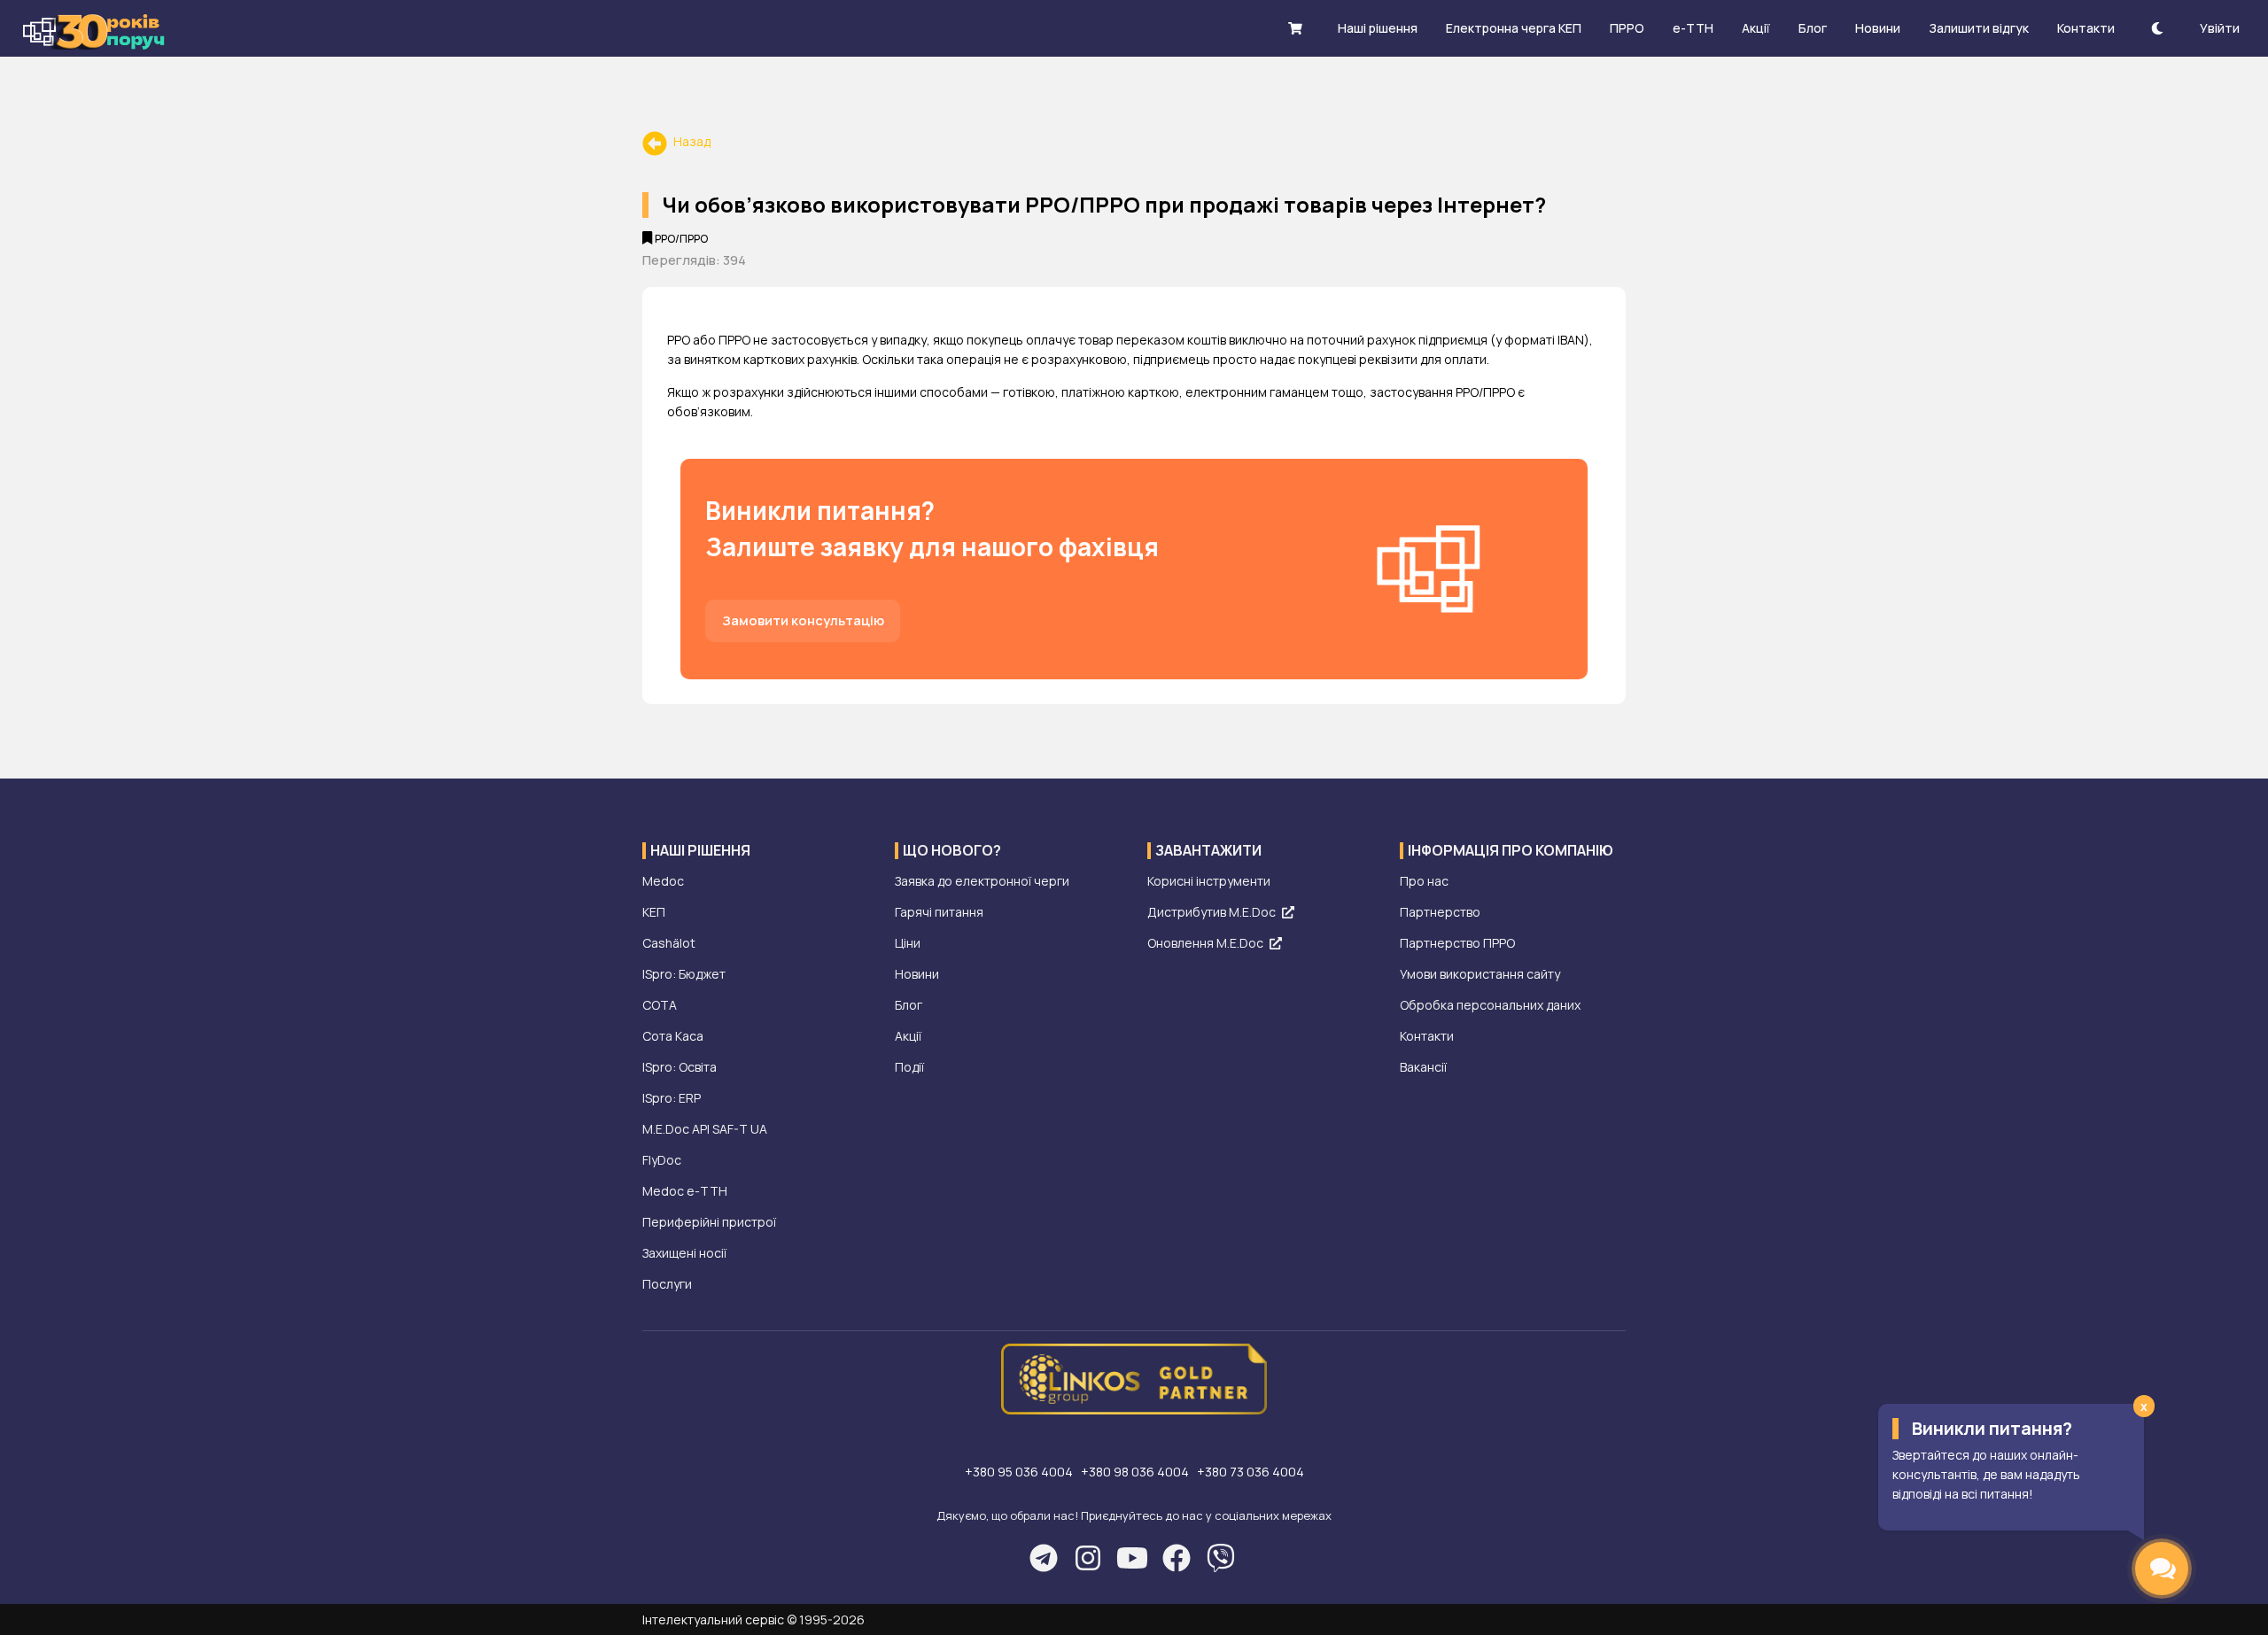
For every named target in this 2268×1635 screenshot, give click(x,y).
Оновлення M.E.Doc (1205, 943)
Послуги (667, 1284)
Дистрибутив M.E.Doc (1212, 912)
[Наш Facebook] (1176, 1558)
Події (909, 1067)
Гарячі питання (939, 912)
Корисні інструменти (1209, 881)
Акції (908, 1036)
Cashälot (669, 943)
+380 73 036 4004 (1251, 1472)
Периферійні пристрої (709, 1222)
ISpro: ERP (672, 1098)
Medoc (663, 881)
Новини (917, 974)
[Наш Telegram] (1043, 1558)
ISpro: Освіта (680, 1067)
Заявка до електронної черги (982, 881)
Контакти (1427, 1036)
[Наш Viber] (1220, 1558)
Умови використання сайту (1480, 974)
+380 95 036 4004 (1020, 1472)
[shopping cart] (1295, 28)
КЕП (654, 912)
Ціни (908, 943)
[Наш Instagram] (1087, 1558)
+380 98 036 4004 (1136, 1472)
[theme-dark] (2157, 28)
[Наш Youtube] (1132, 1558)
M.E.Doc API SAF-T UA (705, 1129)
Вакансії (1423, 1067)
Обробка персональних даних (1490, 1005)
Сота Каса (673, 1036)
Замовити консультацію (803, 620)
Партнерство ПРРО (1457, 943)
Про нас (1424, 881)
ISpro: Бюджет (684, 974)
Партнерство (1440, 912)
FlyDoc (662, 1160)
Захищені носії (684, 1253)
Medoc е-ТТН (685, 1191)
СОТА (660, 1005)
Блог (909, 1005)
